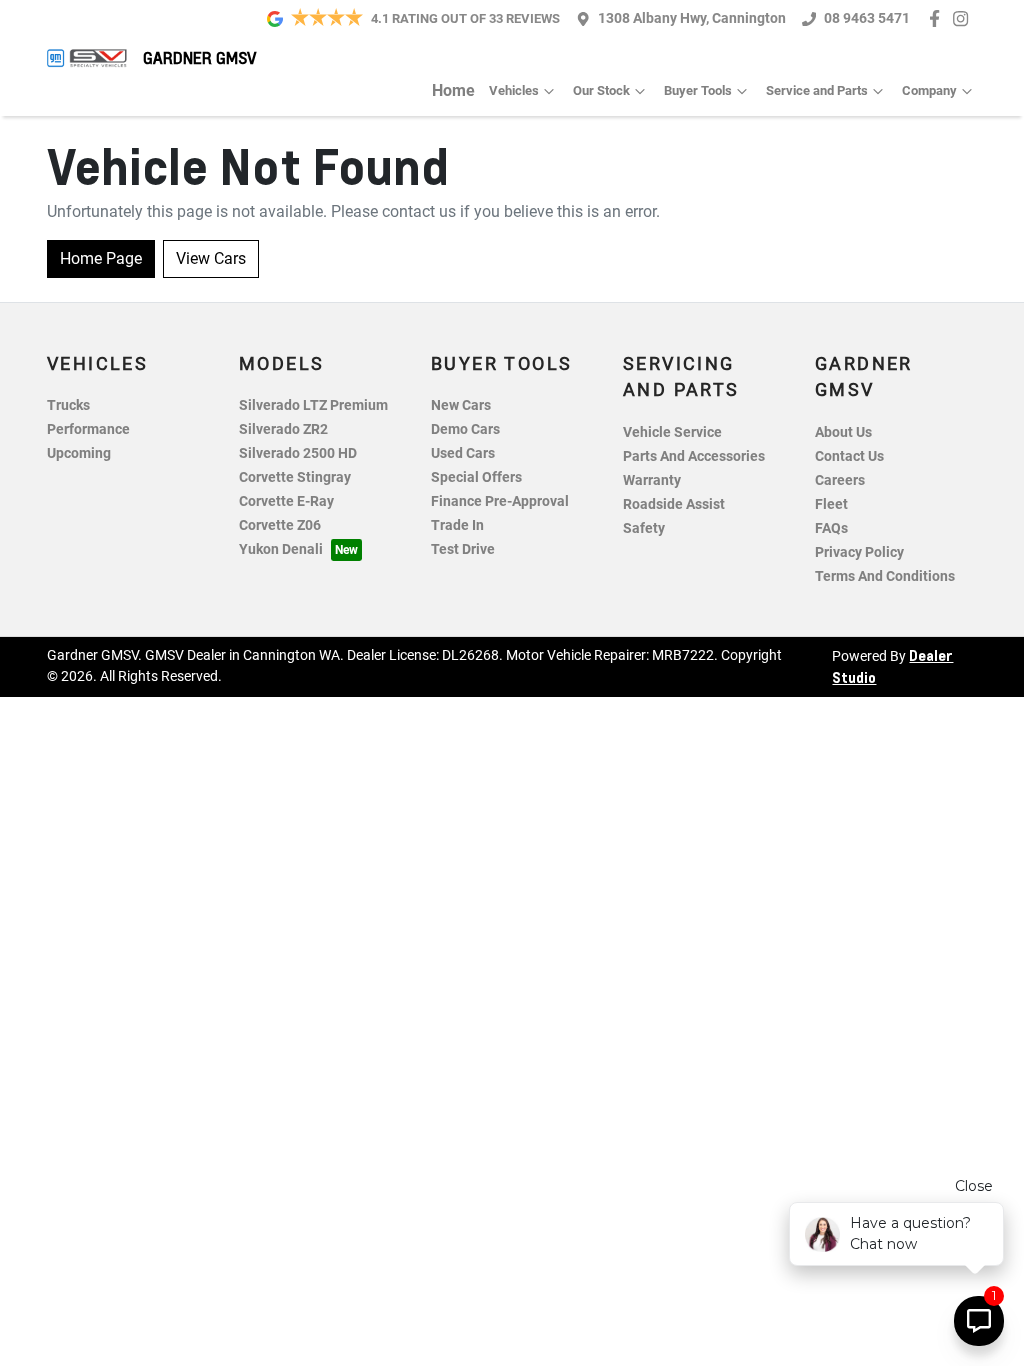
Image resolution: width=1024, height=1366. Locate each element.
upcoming (79, 453)
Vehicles (514, 90)
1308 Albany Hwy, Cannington (692, 18)
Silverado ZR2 (283, 429)
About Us (843, 432)
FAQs (831, 528)
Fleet (831, 504)
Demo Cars (465, 429)
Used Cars (463, 453)
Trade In (457, 525)
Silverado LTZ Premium (313, 405)
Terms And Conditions (885, 576)
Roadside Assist (674, 504)
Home (453, 90)
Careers (840, 480)
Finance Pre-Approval (500, 501)
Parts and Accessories (694, 456)
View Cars (211, 258)
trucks (68, 405)
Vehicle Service (672, 432)
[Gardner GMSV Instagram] (964, 18)
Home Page (101, 258)
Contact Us (849, 456)
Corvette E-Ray (286, 501)
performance (88, 429)
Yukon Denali (281, 549)
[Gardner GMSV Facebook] (938, 18)
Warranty (652, 480)
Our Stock (601, 90)
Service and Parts (817, 90)
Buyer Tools (698, 90)
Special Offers (476, 477)
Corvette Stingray (295, 477)
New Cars (461, 405)
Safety (644, 528)
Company (929, 90)
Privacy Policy (859, 552)
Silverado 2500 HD (298, 453)
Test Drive (463, 549)
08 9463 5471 (867, 18)
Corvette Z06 (280, 525)
